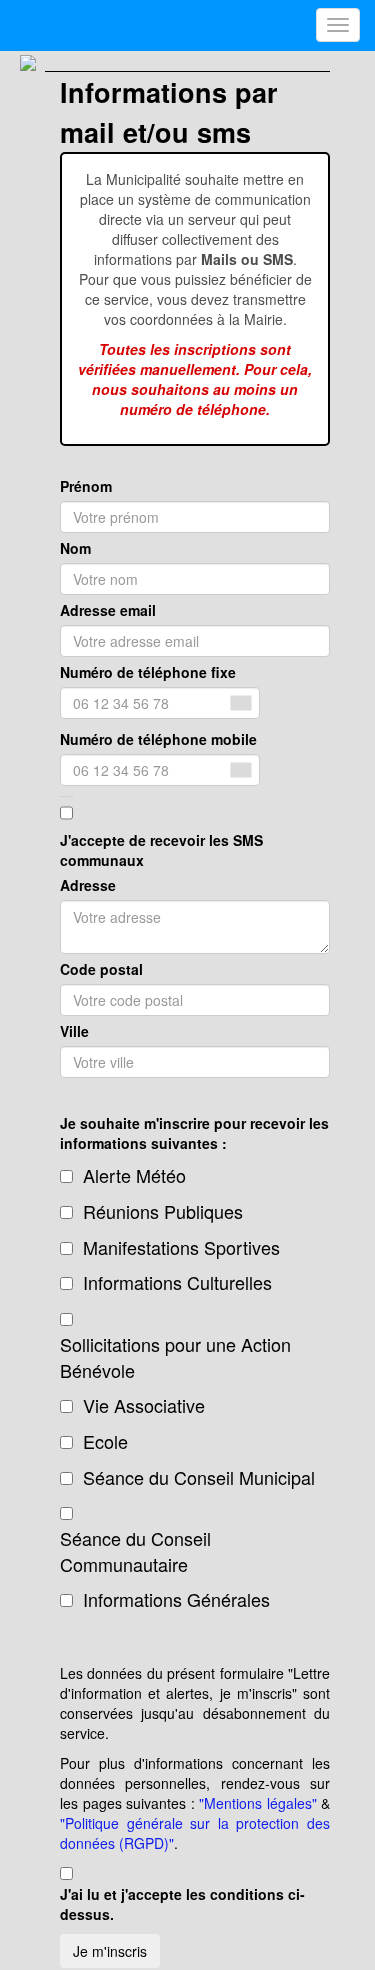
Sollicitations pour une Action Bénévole (175, 1357)
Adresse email (108, 610)
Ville (74, 1031)
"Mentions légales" (258, 1803)
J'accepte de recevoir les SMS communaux (161, 850)
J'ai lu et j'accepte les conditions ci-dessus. (182, 1904)
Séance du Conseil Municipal (199, 1477)
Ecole (105, 1441)
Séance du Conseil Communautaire (135, 1551)
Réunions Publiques (163, 1211)
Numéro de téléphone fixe (148, 672)
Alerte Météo (134, 1175)
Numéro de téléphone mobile (158, 739)
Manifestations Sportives (181, 1247)
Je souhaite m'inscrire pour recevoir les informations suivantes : (194, 1133)
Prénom (86, 486)
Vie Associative (144, 1405)
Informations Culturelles (177, 1282)
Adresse (88, 885)
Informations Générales (176, 1599)
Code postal (101, 969)
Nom (75, 548)
